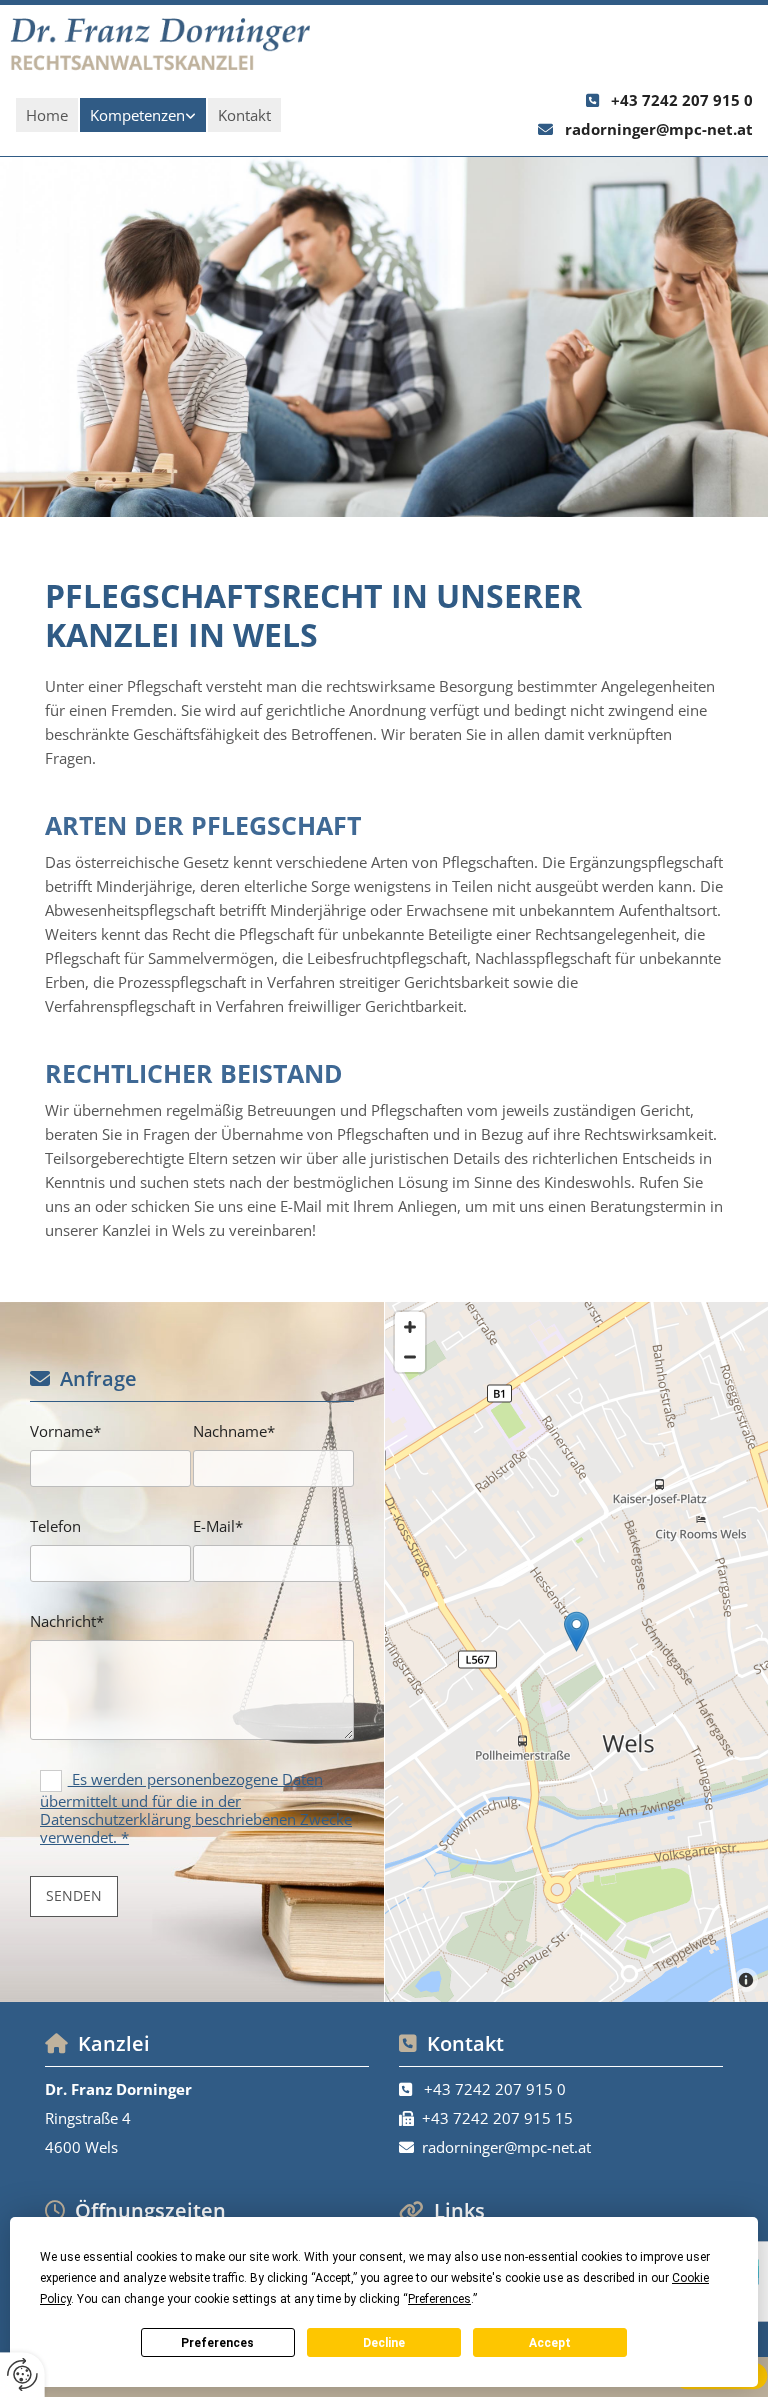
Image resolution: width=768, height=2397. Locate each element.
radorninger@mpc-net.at (659, 129)
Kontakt (244, 115)
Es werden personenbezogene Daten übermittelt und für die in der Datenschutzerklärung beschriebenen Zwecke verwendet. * (196, 1808)
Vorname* (65, 1431)
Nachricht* (67, 1621)
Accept (550, 2343)
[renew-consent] (22, 2374)
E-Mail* (218, 1526)
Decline (384, 2343)
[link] (143, 115)
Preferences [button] (439, 2299)
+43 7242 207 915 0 (682, 100)
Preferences (217, 2343)
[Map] (576, 1652)
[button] (576, 1631)
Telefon (55, 1526)
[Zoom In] (410, 1327)
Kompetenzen (137, 115)
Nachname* (234, 1431)
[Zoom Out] (410, 1357)
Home (47, 115)
